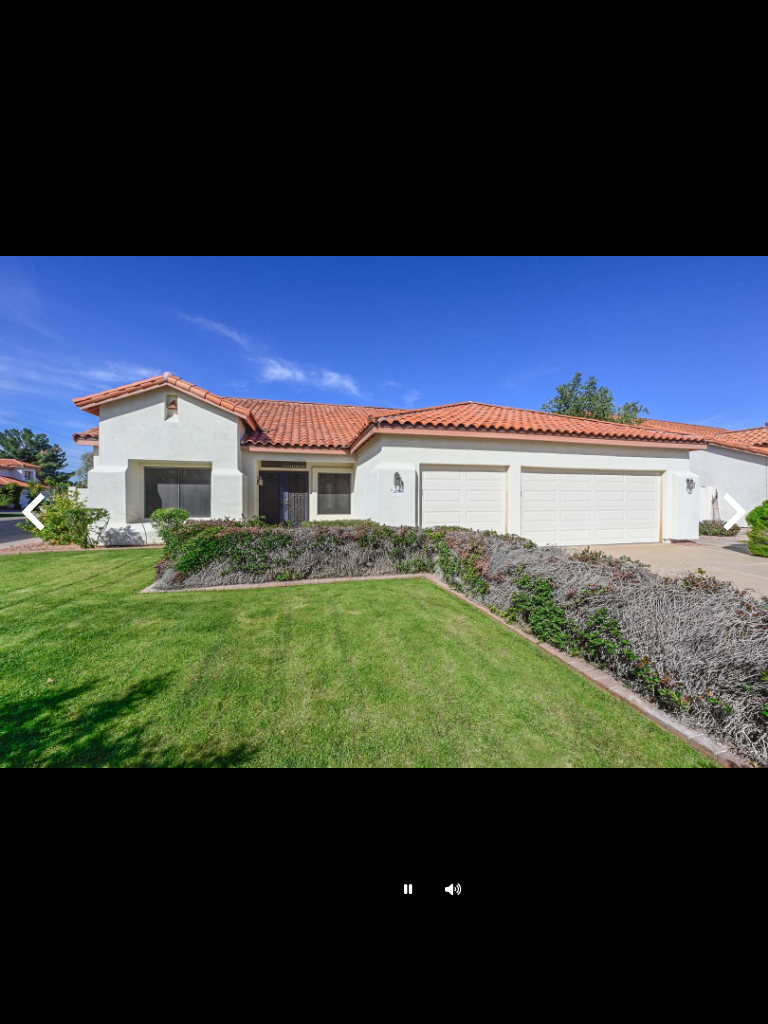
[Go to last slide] (36, 512)
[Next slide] (732, 512)
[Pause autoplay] (406, 889)
